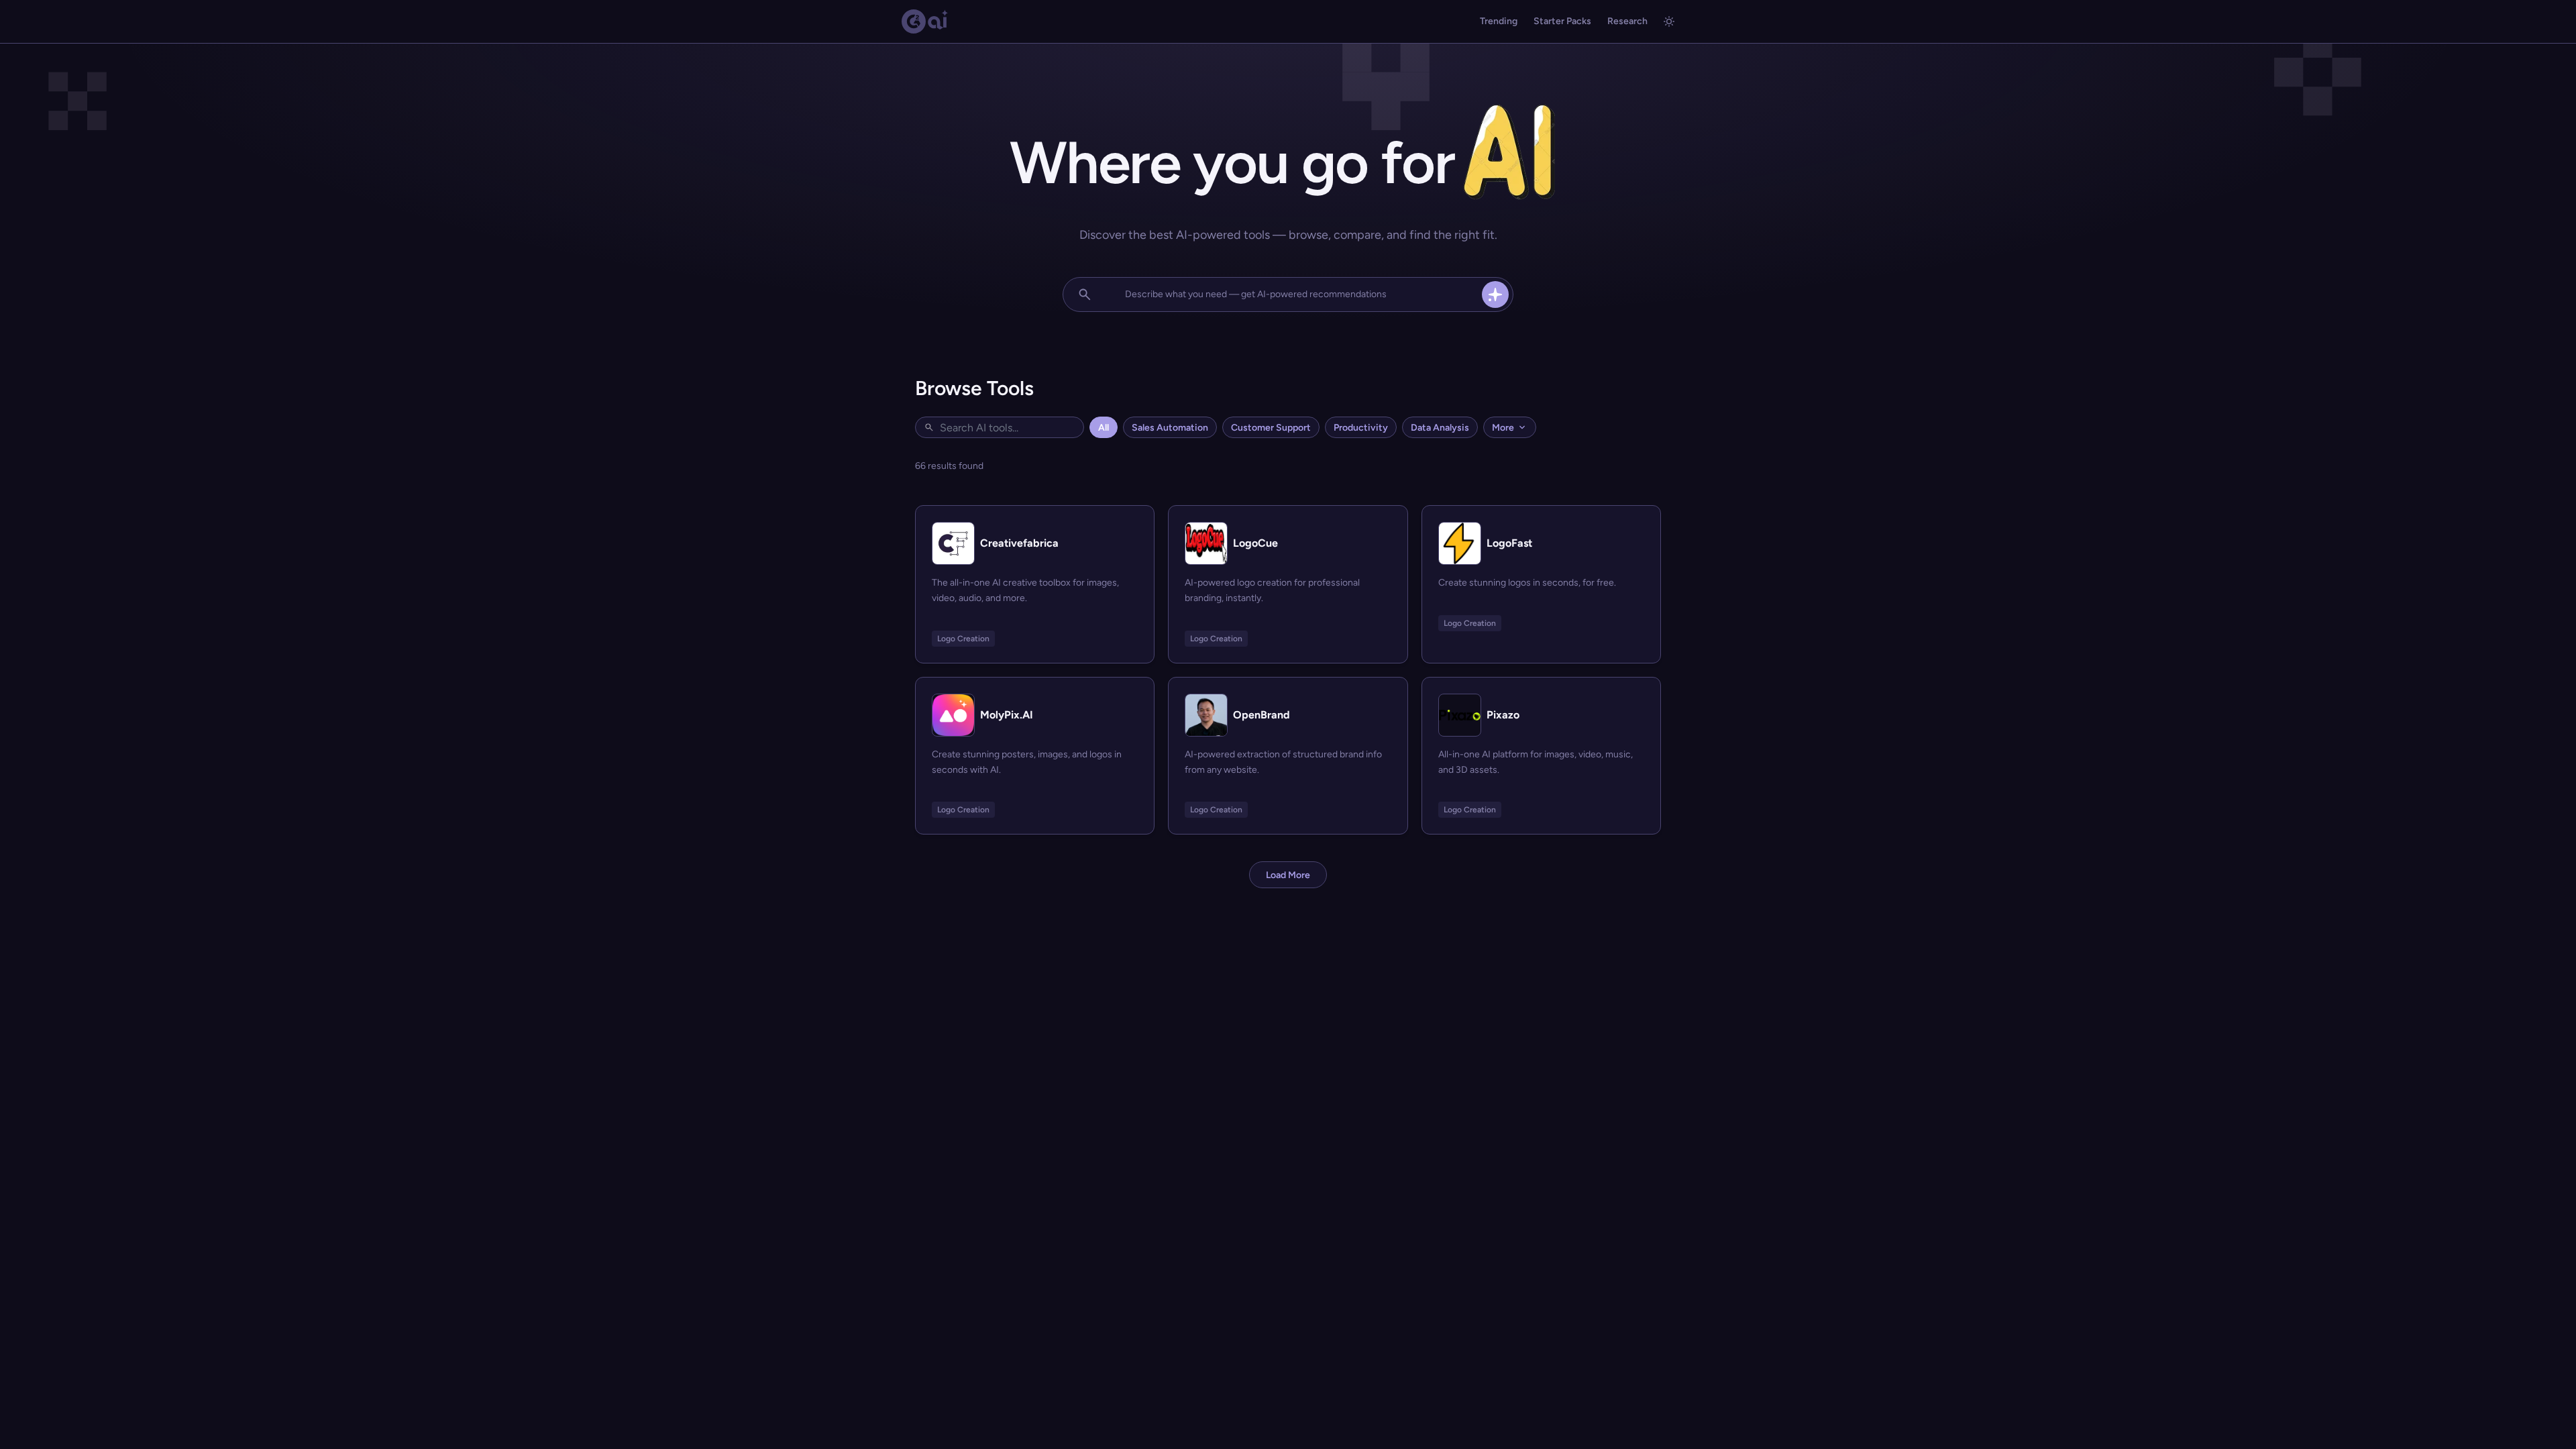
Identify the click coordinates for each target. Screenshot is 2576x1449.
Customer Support (1271, 428)
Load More (1288, 875)
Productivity (1361, 428)
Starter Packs (1562, 21)
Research (1627, 21)
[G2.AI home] (925, 21)
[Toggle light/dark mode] (1669, 21)
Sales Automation (1170, 428)
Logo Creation (963, 639)
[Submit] (1495, 294)
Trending (1499, 21)
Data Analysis (1440, 428)
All (1104, 428)
